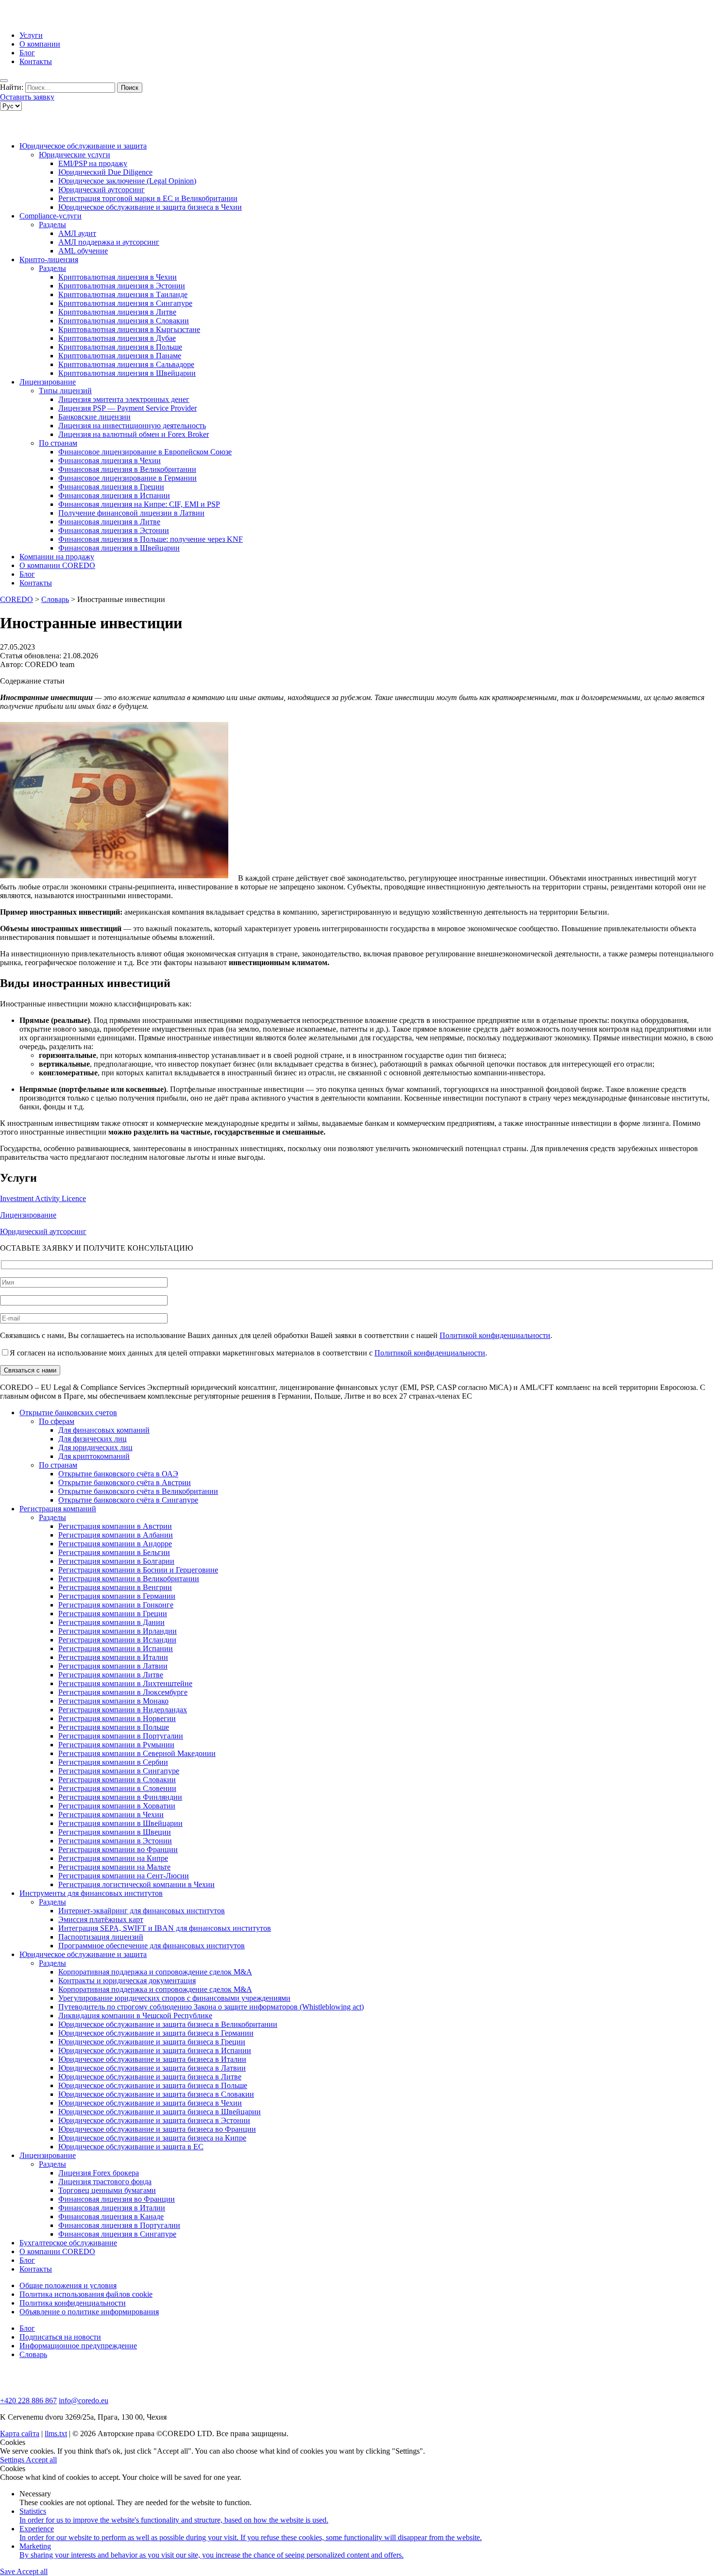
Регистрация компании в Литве (111, 1675)
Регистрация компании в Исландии (117, 1640)
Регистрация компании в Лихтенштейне (125, 1683)
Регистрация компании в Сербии (113, 1762)
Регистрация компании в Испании (116, 1648)
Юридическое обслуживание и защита (83, 146)
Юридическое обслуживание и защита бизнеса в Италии (152, 2059)
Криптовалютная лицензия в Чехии (118, 277)
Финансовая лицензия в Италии (112, 2208)
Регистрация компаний (58, 1509)
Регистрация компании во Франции (118, 1849)
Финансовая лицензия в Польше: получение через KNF (151, 539)
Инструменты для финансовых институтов (91, 1893)
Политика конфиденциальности (73, 2303)
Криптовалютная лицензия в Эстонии (122, 286)
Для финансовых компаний (104, 1430)
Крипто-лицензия (49, 259)
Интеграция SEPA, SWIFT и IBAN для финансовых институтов (165, 1928)
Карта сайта (20, 2434)
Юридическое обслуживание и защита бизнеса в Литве (150, 2077)
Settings (13, 2460)
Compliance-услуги (51, 216)
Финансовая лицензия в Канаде (111, 2216)
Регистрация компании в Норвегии (117, 1718)
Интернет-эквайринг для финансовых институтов (142, 1911)
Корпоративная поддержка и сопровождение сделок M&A (155, 1972)
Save (8, 2571)
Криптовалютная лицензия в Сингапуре (125, 303)
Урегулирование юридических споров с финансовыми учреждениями (174, 1998)
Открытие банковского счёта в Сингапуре (128, 1500)
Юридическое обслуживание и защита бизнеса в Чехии (150, 207)
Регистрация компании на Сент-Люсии (124, 1876)
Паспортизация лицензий (101, 1937)
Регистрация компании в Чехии (111, 1815)
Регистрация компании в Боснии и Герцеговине (138, 1570)
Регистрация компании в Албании (116, 1535)
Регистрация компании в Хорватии (117, 1806)
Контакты (36, 61)
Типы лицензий (65, 391)
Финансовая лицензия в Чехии (110, 460)
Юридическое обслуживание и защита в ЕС (131, 2147)
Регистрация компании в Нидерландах (123, 1710)
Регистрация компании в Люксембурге (123, 1692)
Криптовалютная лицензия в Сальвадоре (126, 364)
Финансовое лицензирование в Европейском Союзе (145, 452)
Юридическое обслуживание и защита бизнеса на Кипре (152, 2138)
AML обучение (83, 251)
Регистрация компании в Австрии (115, 1526)
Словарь (33, 2354)
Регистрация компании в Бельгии (114, 1552)
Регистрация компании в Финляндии (120, 1797)
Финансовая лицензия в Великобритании (127, 469)
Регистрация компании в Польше (114, 1727)
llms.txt (56, 2434)
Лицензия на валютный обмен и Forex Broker (134, 434)
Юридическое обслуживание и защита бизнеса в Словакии (156, 2094)
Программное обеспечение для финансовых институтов (152, 1946)
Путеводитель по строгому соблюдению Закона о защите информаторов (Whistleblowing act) (211, 2007)
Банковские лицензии (94, 417)
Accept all (41, 2460)
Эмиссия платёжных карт (101, 1919)
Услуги (31, 35)
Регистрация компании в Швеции (115, 1832)
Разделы (52, 225)
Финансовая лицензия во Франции (117, 2199)
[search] (4, 81)
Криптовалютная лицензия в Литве (117, 312)
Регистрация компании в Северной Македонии (137, 1753)
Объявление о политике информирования (89, 2312)
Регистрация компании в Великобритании (129, 1579)
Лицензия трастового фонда (105, 2182)
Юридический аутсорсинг (102, 190)
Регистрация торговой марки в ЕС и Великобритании (148, 198)
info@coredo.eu (84, 2400)
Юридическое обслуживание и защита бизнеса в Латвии (152, 2068)
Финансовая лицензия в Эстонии (114, 530)
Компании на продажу (57, 557)
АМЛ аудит (77, 233)
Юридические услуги (75, 155)
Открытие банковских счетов (68, 1413)
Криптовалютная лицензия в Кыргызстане (129, 329)
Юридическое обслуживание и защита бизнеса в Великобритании (168, 2024)
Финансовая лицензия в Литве (109, 522)
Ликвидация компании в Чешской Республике (135, 2016)
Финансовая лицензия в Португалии (119, 2225)
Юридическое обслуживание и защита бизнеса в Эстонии (154, 2120)
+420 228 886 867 (28, 2400)
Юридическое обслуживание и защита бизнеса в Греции (152, 2042)
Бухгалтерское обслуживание (68, 2243)
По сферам (57, 1421)
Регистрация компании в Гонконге (116, 1605)
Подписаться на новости (60, 2337)
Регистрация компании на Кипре (113, 1858)
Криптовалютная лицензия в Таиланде (123, 294)
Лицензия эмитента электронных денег (124, 399)
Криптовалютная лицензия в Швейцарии (127, 373)
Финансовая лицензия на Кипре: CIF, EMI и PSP (139, 504)
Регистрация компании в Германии (117, 1596)
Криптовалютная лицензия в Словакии (124, 321)
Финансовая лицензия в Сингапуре (117, 2234)
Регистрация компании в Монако (113, 1701)
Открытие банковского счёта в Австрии (125, 1482)
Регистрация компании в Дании (111, 1622)
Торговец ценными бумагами (107, 2190)
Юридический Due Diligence (105, 172)
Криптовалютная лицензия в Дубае (117, 338)
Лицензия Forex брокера (99, 2173)
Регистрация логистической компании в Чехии (136, 1884)
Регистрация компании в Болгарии (116, 1561)
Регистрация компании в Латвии (113, 1666)
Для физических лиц (93, 1439)
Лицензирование (48, 382)
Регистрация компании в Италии (113, 1657)
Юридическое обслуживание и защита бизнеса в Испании (155, 2050)
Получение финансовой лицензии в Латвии (131, 513)
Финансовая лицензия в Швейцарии (119, 548)
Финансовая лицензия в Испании (114, 495)
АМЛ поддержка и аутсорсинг (109, 242)
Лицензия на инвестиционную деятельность (132, 426)
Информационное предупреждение (78, 2346)
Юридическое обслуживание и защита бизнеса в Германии (156, 2033)
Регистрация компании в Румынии (116, 1745)
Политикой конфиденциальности (495, 1335)
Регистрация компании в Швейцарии (120, 1823)
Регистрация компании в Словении (117, 1788)
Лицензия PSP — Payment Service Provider (127, 408)
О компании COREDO (57, 565)
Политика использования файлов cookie (86, 2294)
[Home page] (39, 19)
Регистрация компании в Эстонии (115, 1841)
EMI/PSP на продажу (93, 163)
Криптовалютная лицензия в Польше (120, 347)
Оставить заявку (27, 97)
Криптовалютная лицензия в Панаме (120, 356)
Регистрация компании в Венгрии (115, 1587)
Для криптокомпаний (94, 1456)
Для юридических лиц (95, 1447)
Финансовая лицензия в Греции (111, 487)
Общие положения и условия (68, 2285)
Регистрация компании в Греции (113, 1614)
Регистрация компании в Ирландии (118, 1631)
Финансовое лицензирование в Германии (127, 478)
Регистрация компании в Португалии (121, 1736)
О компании (40, 44)
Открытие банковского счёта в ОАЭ (118, 1474)
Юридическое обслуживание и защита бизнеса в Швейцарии (160, 2112)
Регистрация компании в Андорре (115, 1544)
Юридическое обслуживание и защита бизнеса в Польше (153, 2085)
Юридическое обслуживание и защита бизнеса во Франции (157, 2129)
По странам (58, 443)
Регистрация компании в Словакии (117, 1780)
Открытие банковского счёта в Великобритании (138, 1491)
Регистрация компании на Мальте (114, 1867)
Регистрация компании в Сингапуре (119, 1771)
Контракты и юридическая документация (127, 1981)
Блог (27, 53)
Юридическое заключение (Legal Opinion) (127, 181)
